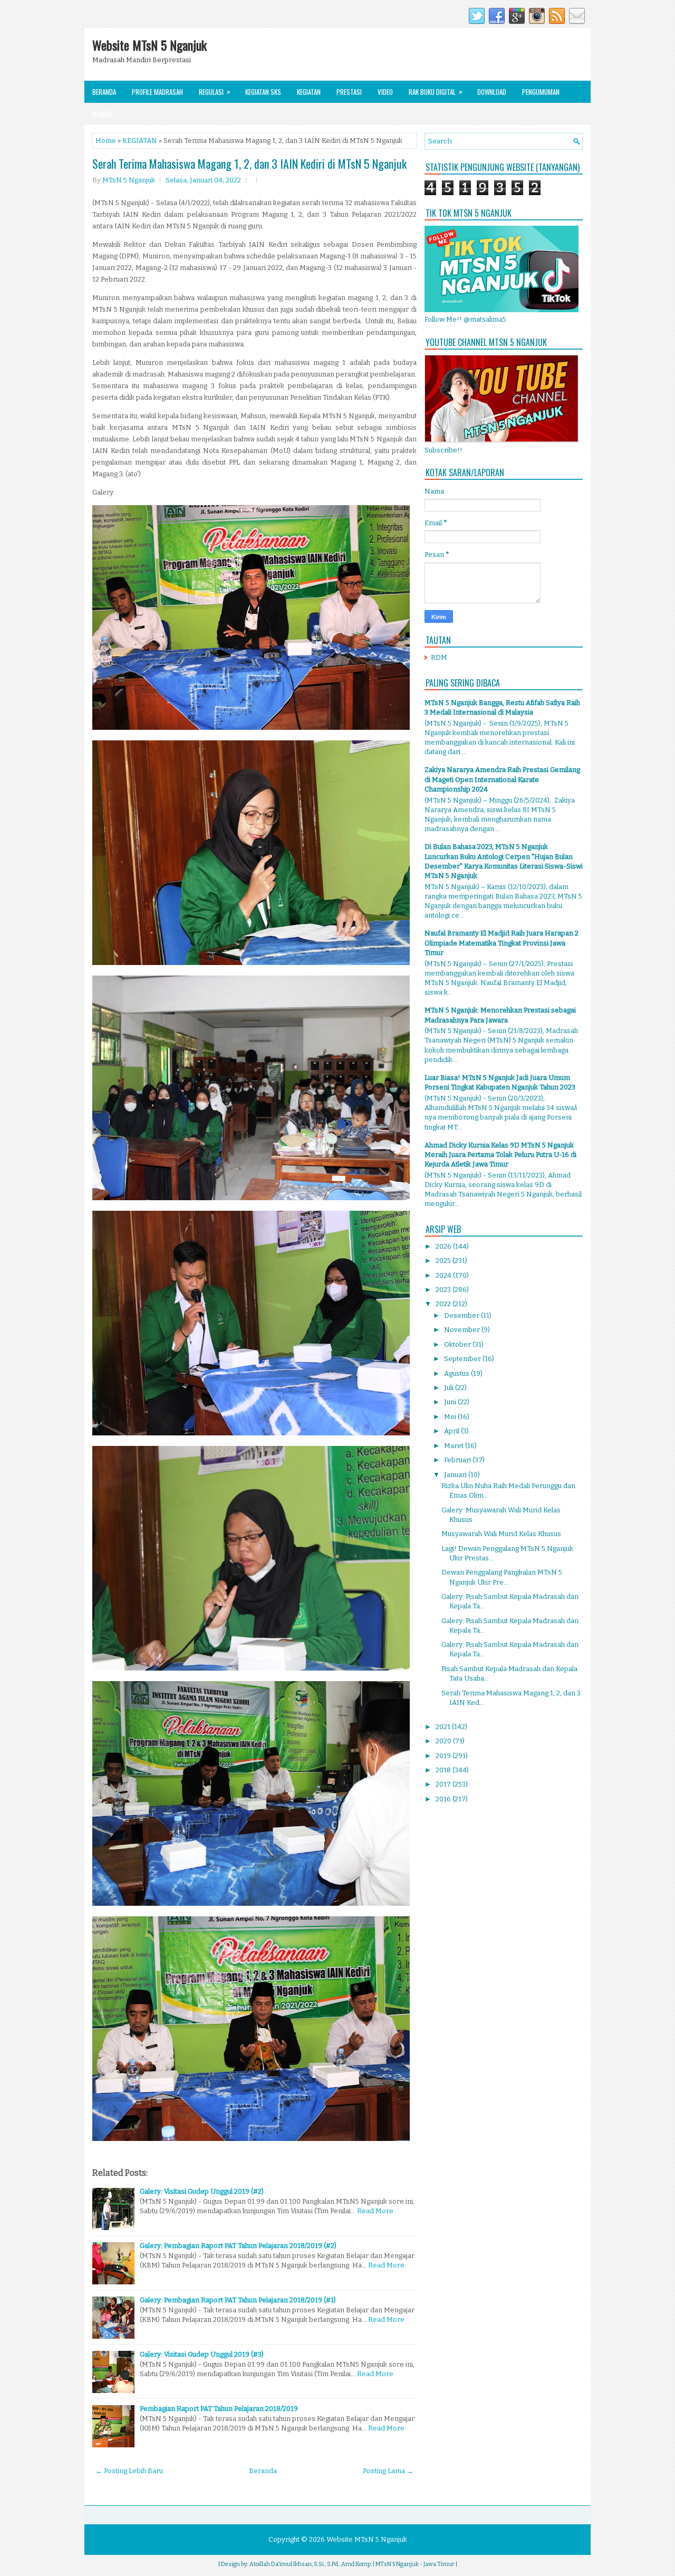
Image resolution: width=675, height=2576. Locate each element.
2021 (444, 1727)
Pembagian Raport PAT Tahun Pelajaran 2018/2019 (219, 2409)
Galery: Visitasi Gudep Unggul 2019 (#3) (202, 2354)
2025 (444, 1261)
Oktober (458, 1344)
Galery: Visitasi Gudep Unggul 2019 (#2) (202, 2191)
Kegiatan (309, 92)
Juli (450, 1388)
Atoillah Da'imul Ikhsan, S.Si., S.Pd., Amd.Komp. (311, 2564)
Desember (462, 1315)
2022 (444, 1304)
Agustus (457, 1373)
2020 (444, 1741)
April (452, 1431)
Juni (451, 1402)
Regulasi (215, 91)
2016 (444, 1799)
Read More (375, 2211)
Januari (456, 1475)
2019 (444, 1756)
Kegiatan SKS (263, 92)
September (463, 1359)
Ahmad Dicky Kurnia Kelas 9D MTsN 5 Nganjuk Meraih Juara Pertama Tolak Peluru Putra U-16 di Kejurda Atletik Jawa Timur (500, 1155)
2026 (444, 1246)
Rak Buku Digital (436, 91)
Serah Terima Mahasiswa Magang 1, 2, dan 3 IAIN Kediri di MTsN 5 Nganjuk (249, 163)
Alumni (102, 114)
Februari (458, 1460)
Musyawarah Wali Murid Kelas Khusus (501, 1534)
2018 (444, 1770)
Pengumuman (541, 92)
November (463, 1330)
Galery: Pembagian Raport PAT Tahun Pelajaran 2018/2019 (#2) (238, 2246)
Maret (455, 1446)
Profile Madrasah (157, 92)
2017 (444, 1784)
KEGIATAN (140, 141)
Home (106, 141)
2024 (444, 1275)
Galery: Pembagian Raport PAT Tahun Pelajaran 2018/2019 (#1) (238, 2300)
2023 (444, 1290)
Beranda (104, 92)
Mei (451, 1417)
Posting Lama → (388, 2471)
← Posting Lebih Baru (129, 2471)
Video (385, 92)
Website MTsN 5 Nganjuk (150, 45)
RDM (439, 657)
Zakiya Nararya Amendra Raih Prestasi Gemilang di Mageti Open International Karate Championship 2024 (502, 779)
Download (492, 92)
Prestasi (349, 92)
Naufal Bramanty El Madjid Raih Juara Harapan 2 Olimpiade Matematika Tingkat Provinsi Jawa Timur (502, 943)
